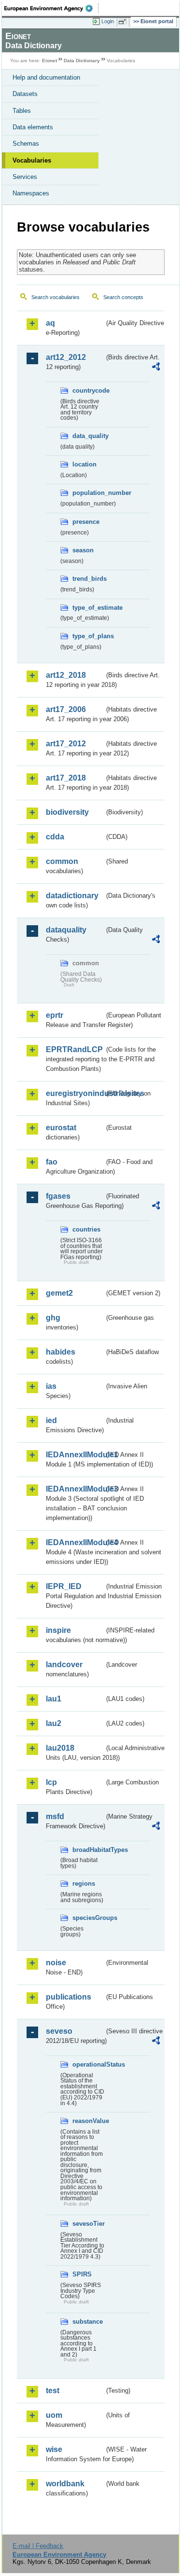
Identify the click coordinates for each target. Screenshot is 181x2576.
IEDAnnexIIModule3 (75, 1489)
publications (69, 1997)
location (84, 464)
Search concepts (123, 297)
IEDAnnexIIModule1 (75, 1455)
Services (25, 177)
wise (54, 2449)
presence (86, 522)
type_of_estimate (88, 608)
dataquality (66, 930)
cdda (55, 837)
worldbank (65, 2484)
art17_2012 (66, 744)
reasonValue (88, 2121)
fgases (58, 1196)
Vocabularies (32, 160)
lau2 (54, 1723)
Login (108, 21)
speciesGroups (88, 1918)
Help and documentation (46, 77)
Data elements (33, 127)
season (83, 550)
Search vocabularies (56, 297)
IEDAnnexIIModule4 (75, 1542)
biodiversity (67, 812)
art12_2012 (66, 357)
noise (56, 1963)
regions (84, 1884)
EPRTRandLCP (74, 1049)
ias (51, 1386)
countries (86, 1229)
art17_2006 (66, 709)
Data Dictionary (82, 61)
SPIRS (82, 2274)
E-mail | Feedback (38, 2546)
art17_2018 (66, 778)
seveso (59, 2031)
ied (51, 1420)
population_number (88, 493)
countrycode (88, 391)
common (62, 861)
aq (50, 323)
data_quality (88, 436)
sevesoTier (88, 2224)
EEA (51, 8)
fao (52, 1162)
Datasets (25, 94)
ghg (53, 1318)
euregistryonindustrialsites (75, 1093)
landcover (64, 1665)
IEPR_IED (64, 1586)
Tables (22, 111)
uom (54, 2415)
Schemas (26, 144)
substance (88, 2322)
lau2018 (60, 1748)
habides (61, 1352)
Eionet (49, 61)
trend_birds (88, 579)
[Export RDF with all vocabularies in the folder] (156, 368)
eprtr (55, 1015)
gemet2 (59, 1293)
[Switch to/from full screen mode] (124, 22)
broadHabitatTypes (88, 1850)
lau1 (54, 1699)
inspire (58, 1630)
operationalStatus (88, 2064)
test (53, 2391)
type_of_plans (88, 636)
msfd (55, 1816)
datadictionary (72, 896)
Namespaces (31, 193)
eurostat (61, 1128)
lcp (51, 1782)
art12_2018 (66, 675)
